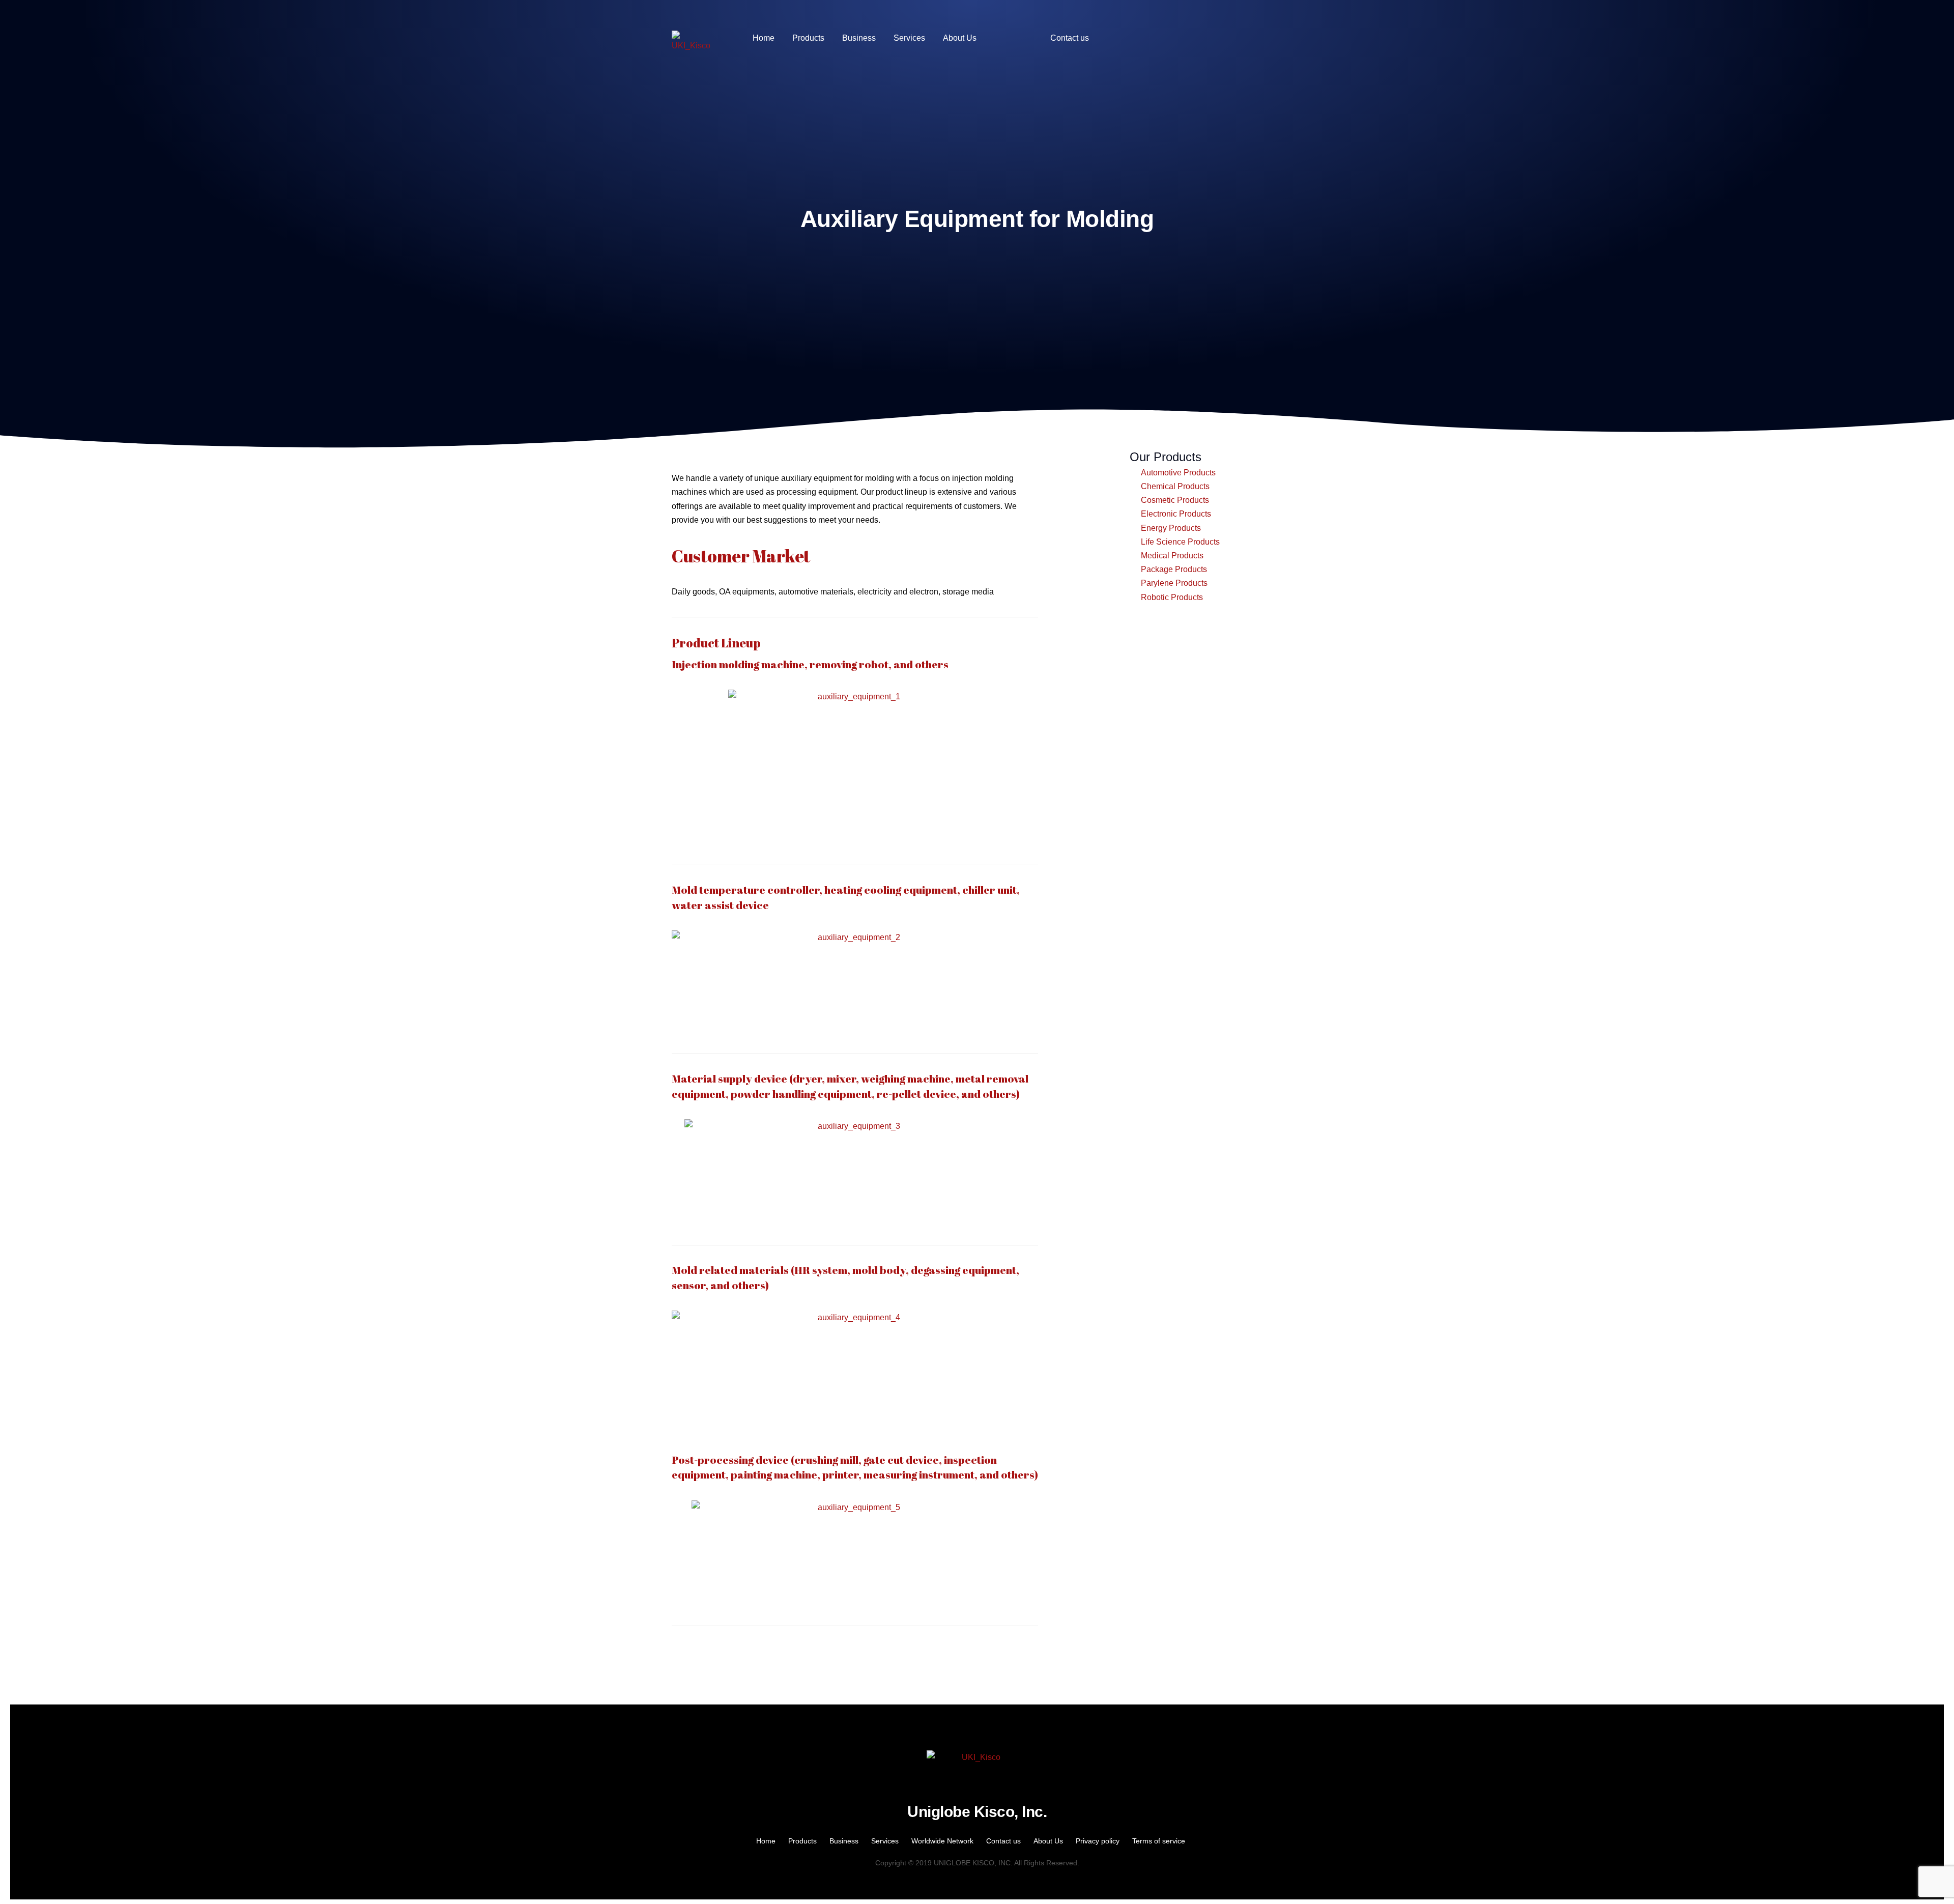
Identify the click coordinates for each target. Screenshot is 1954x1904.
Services (885, 1841)
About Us (1048, 1841)
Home (766, 1841)
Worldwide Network (942, 1841)
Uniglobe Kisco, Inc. (977, 1812)
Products (802, 1841)
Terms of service (1159, 1841)
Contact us (1003, 1841)
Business (844, 1841)
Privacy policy (1098, 1841)
